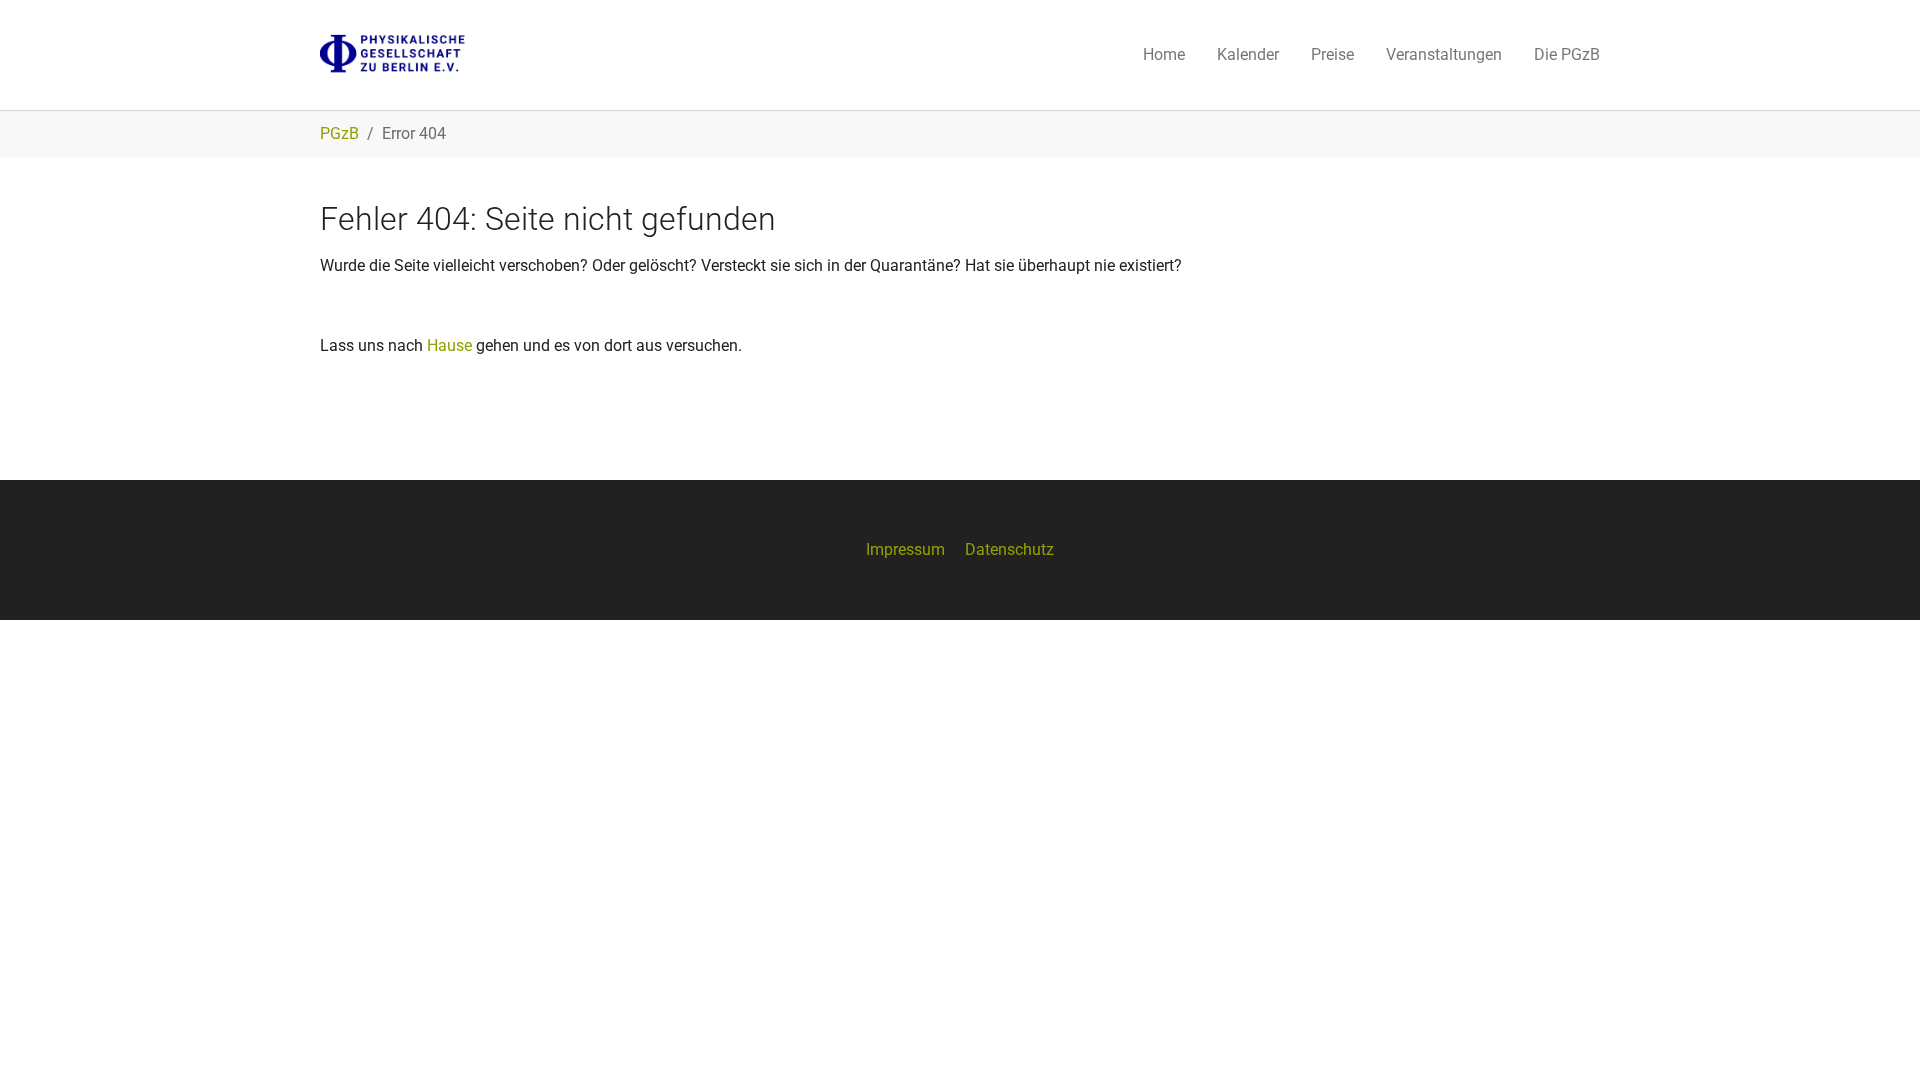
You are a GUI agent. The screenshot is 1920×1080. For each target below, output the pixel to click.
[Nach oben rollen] (1876, 1036)
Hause (449, 345)
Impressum (905, 549)
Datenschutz (1009, 549)
